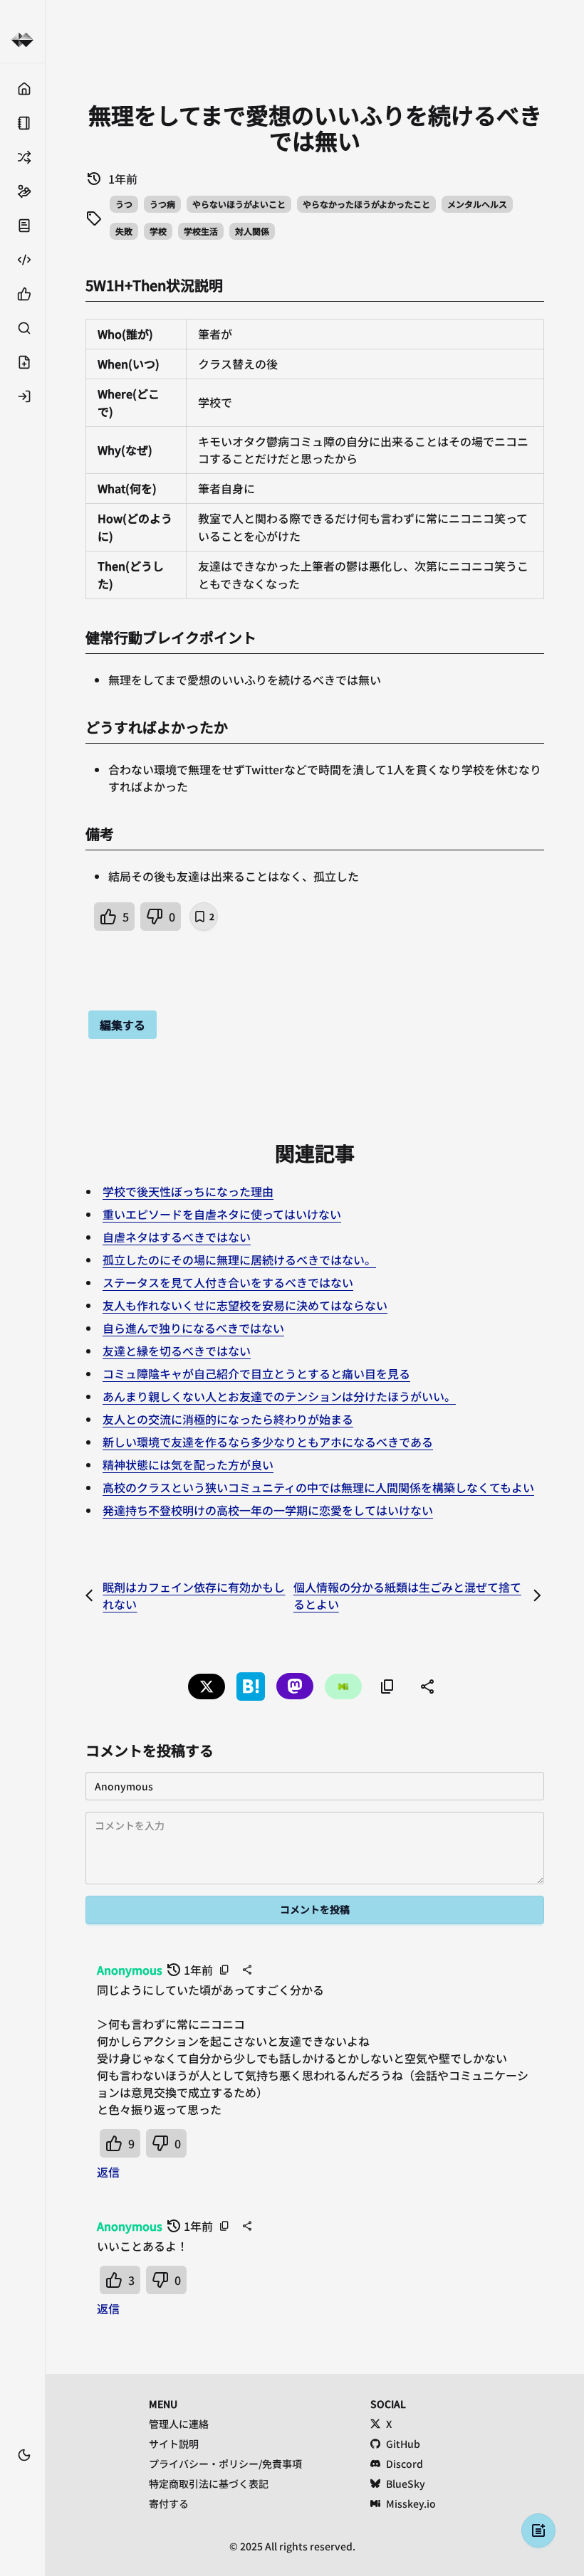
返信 (108, 2172)
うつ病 (162, 204)
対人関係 (252, 231)
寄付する (169, 2503)
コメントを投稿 (315, 1909)
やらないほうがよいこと (239, 204)
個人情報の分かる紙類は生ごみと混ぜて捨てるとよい (407, 1595)
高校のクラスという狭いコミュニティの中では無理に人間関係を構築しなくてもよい (318, 1487)
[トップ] (22, 89)
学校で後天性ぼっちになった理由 (188, 1191)
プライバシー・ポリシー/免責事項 (225, 2464)
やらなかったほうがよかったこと (366, 204)
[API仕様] (22, 260)
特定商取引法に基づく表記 (209, 2483)
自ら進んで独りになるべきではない (193, 1328)
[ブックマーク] (22, 2476)
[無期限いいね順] (22, 294)
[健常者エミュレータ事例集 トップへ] (22, 40)
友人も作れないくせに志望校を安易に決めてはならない (245, 1305)
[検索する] (22, 328)
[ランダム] (22, 157)
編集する (122, 1025)
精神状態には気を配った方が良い (188, 1464)
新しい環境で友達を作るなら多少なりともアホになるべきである (268, 1442)
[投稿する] (22, 362)
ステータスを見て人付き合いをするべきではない (228, 1282)
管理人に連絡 (179, 2424)
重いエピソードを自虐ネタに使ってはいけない (222, 1214)
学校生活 (201, 231)
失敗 (124, 231)
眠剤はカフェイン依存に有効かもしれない (194, 1595)
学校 (158, 231)
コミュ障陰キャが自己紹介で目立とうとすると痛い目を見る (256, 1373)
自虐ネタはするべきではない (177, 1237)
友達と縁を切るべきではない (177, 1351)
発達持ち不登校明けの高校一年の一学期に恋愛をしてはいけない (268, 1510)
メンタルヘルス (477, 204)
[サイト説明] (22, 226)
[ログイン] (22, 396)
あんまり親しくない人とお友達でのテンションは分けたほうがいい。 (279, 1396)
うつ (124, 204)
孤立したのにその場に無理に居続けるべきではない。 (239, 1260)
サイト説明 (174, 2444)
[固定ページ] (22, 123)
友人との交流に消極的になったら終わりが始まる (228, 1419)
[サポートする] (22, 191)
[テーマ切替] (24, 2455)
